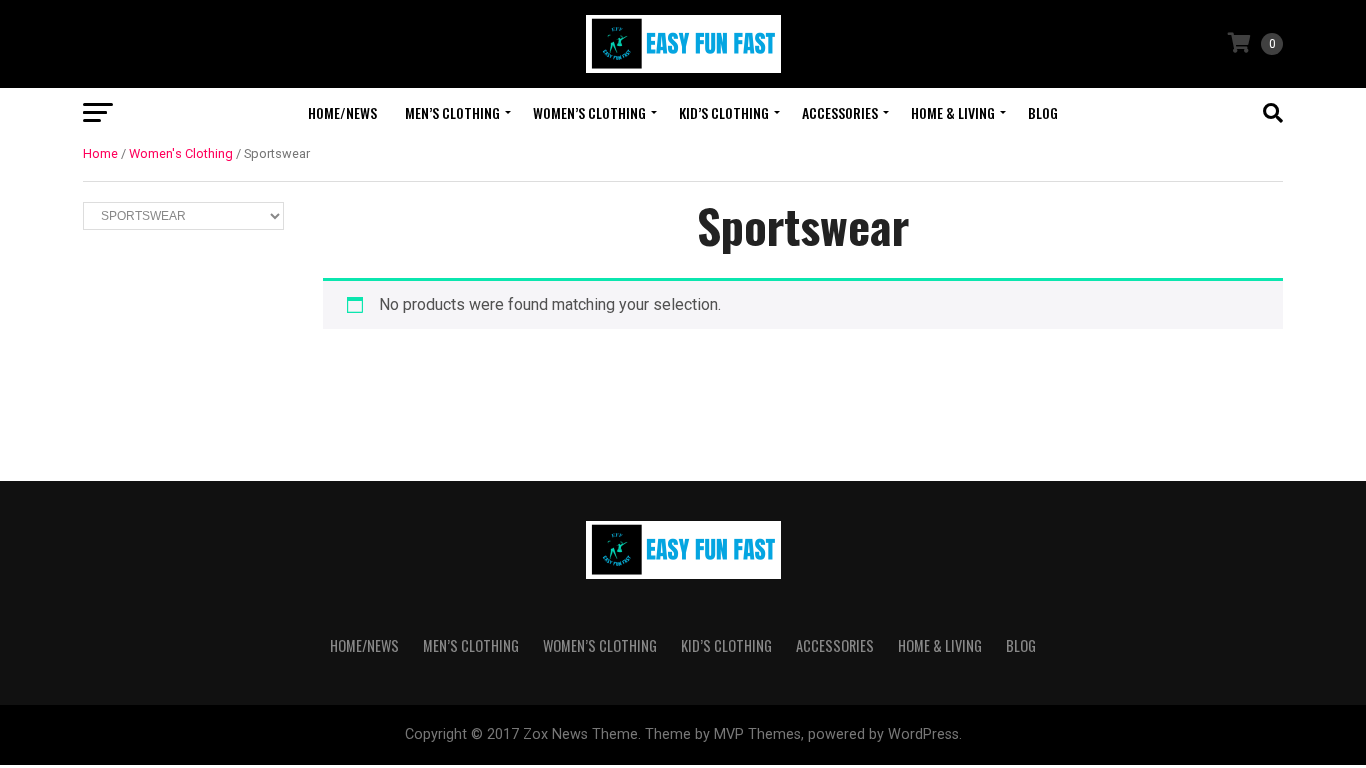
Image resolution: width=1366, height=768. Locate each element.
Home (100, 153)
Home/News (342, 112)
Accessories (840, 112)
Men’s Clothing (452, 112)
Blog (1043, 112)
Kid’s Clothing (724, 112)
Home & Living (953, 112)
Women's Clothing (181, 153)
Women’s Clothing (589, 112)
